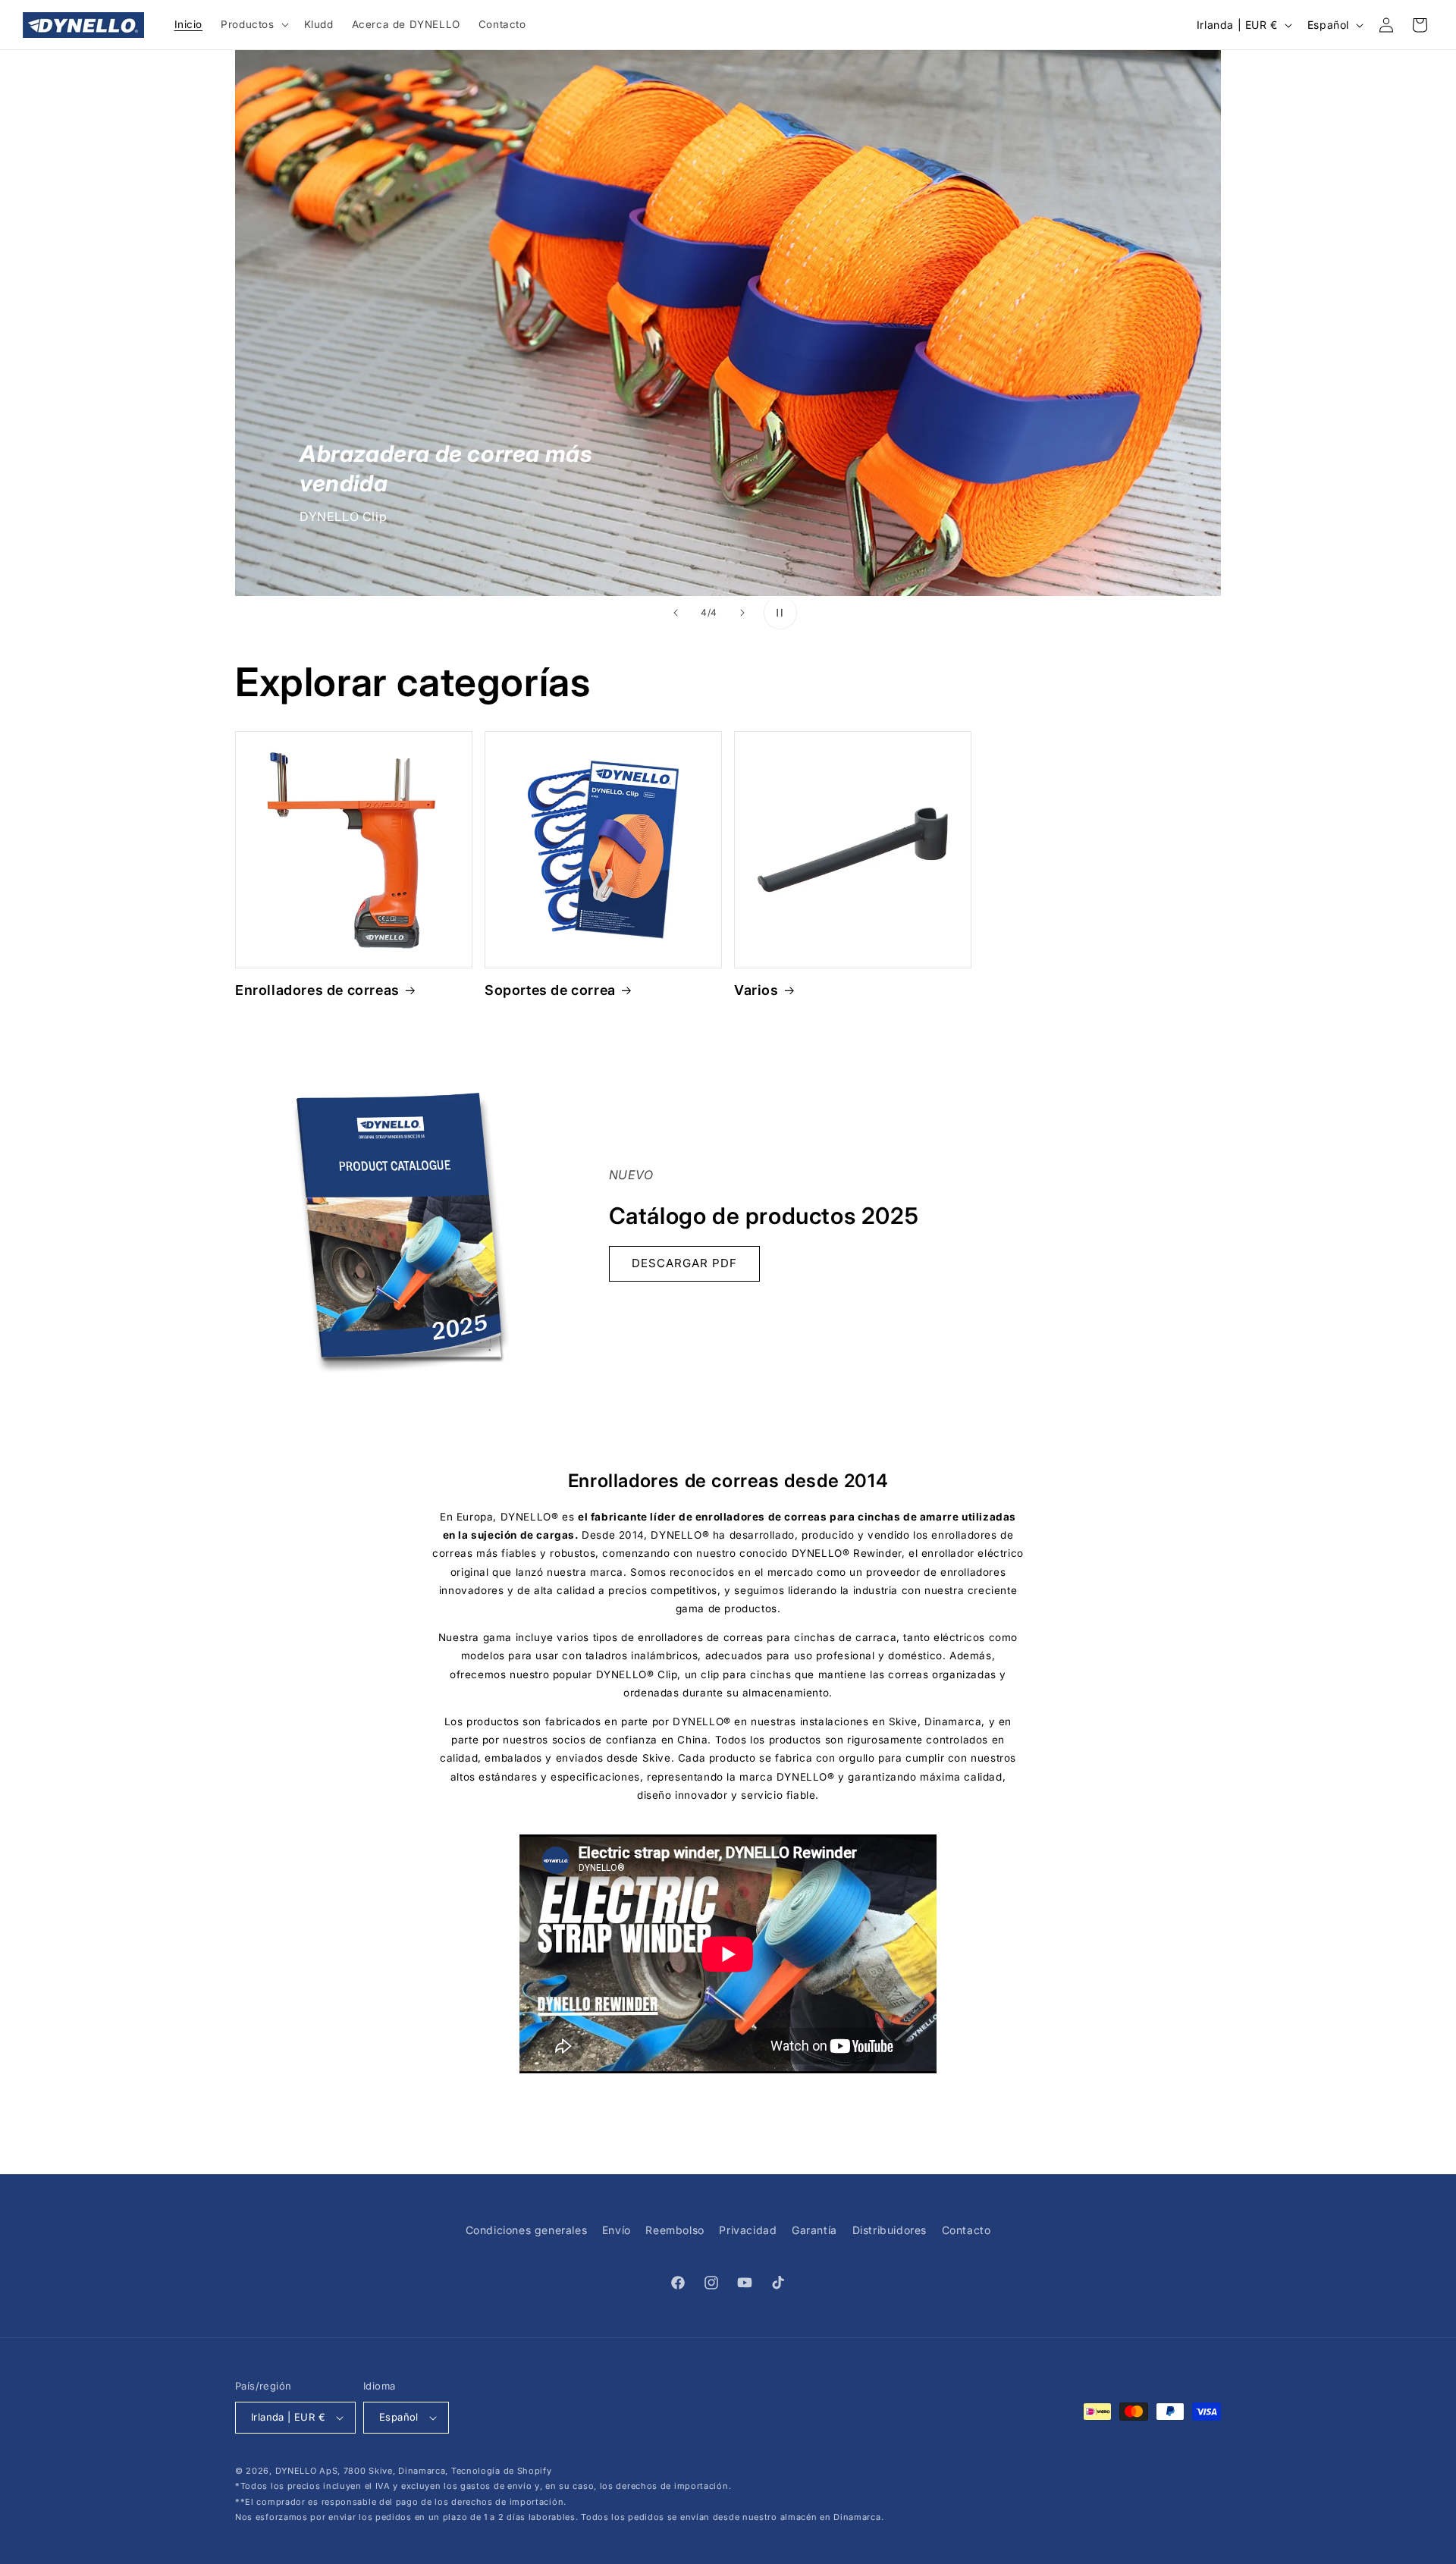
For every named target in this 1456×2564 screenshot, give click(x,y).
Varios (756, 990)
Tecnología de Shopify (502, 2471)
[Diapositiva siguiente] (742, 613)
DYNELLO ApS (307, 2471)
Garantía (814, 2230)
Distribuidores (890, 2230)
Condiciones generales (527, 2230)
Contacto (966, 2230)
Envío (617, 2230)
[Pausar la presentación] (780, 613)
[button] (253, 25)
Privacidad (748, 2230)
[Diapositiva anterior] (676, 613)
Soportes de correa (550, 990)
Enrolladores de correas (317, 990)
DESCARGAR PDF (684, 1263)
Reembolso (675, 2230)
